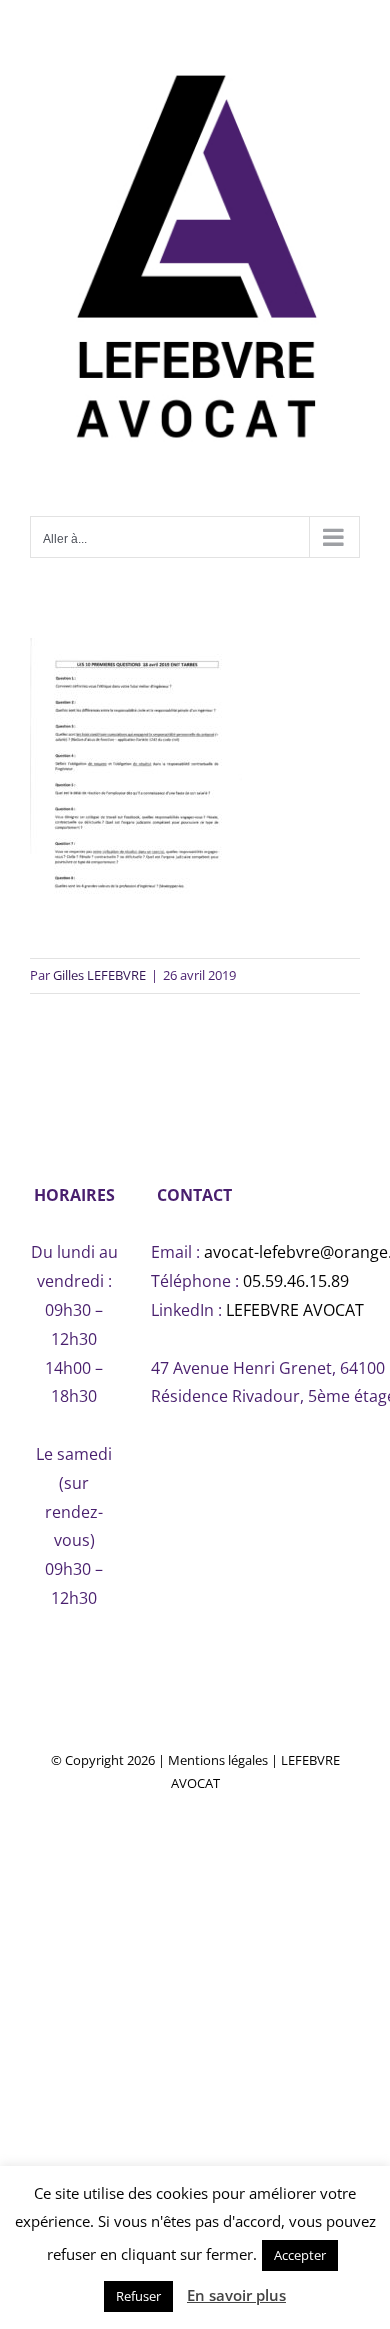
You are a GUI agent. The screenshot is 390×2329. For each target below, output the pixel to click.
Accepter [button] (300, 2255)
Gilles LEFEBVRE (99, 975)
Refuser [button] (138, 2296)
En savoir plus (236, 2295)
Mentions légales (218, 1760)
